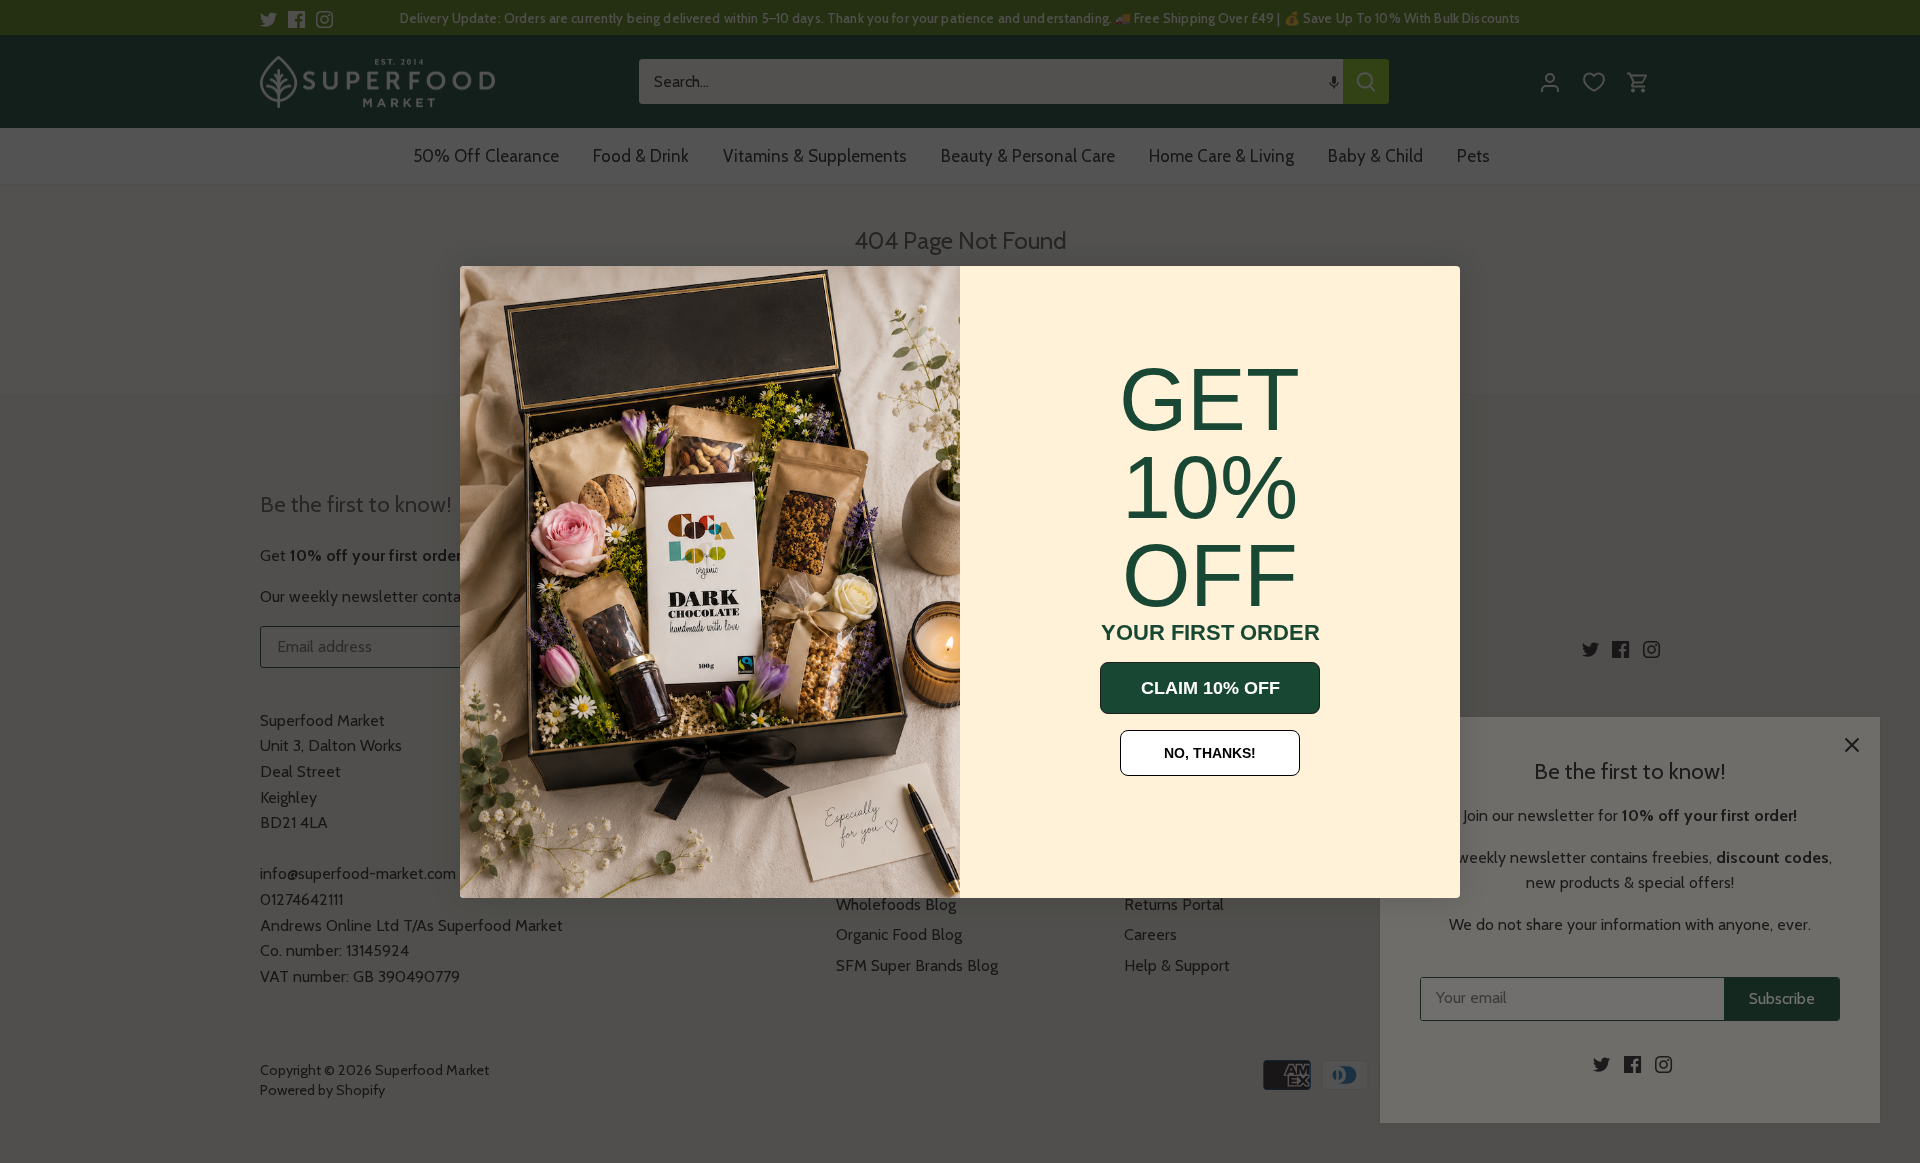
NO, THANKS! (1210, 753)
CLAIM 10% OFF (1210, 688)
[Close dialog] (490, 296)
